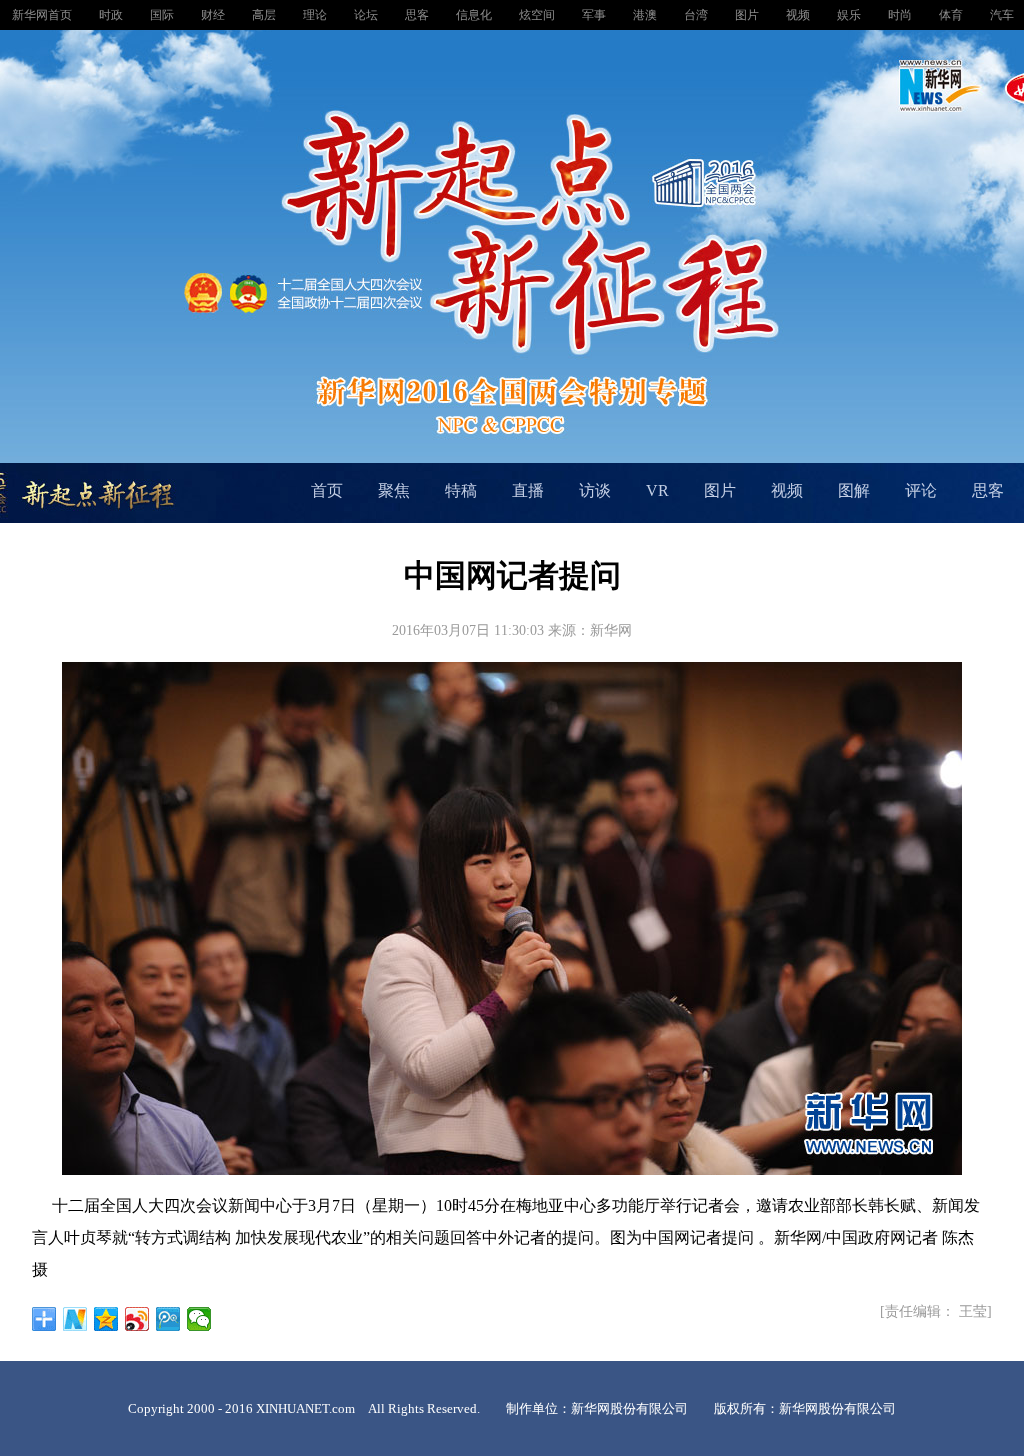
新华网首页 (43, 15)
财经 (214, 15)
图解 (854, 490)
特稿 (461, 490)
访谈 (595, 490)
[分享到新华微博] (75, 1319)
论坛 (367, 15)
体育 (952, 15)
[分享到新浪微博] (137, 1319)
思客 (418, 15)
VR (657, 490)
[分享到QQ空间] (106, 1319)
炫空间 (538, 15)
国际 (163, 15)
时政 (112, 15)
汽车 (1003, 15)
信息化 (475, 15)
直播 (528, 490)
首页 (327, 490)
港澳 (646, 15)
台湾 (697, 15)
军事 (595, 15)
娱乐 (850, 15)
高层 (265, 15)
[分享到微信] (199, 1319)
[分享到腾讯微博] (168, 1319)
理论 (316, 15)
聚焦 (394, 490)
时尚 (901, 15)
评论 (921, 490)
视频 (799, 15)
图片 (748, 15)
